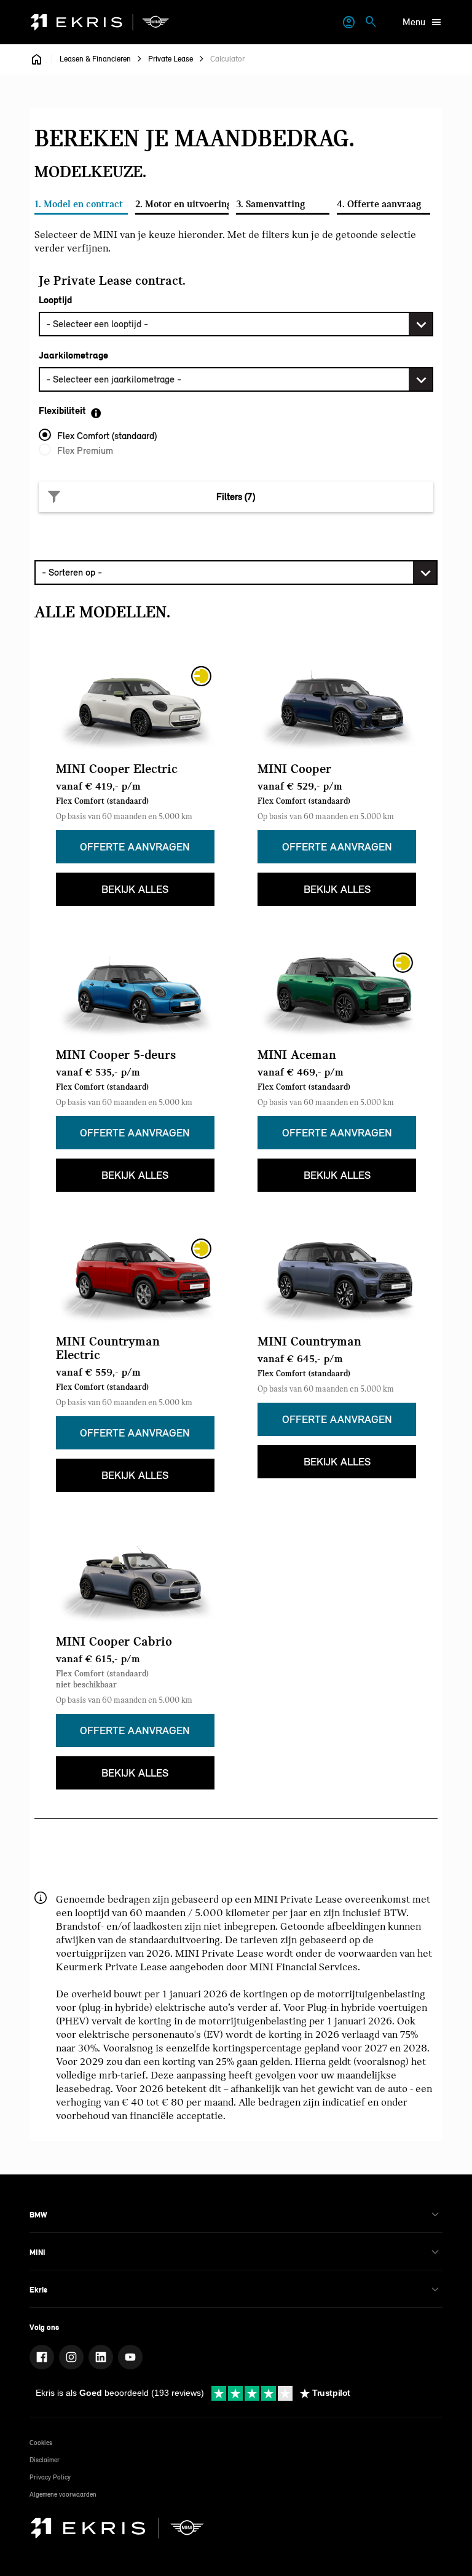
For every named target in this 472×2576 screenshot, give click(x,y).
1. (79, 204)
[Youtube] (130, 2357)
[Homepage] (37, 59)
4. (379, 204)
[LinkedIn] (101, 2357)
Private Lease (171, 59)
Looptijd (55, 300)
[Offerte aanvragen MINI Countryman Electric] (135, 1278)
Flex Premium (85, 450)
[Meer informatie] (103, 413)
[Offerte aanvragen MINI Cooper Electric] (135, 706)
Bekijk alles (135, 889)
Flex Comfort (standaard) (107, 436)
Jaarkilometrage (73, 355)
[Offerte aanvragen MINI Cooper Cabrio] (135, 1579)
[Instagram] (71, 2357)
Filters (236, 497)
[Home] (100, 22)
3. (271, 204)
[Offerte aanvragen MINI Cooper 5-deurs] (135, 993)
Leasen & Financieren (95, 59)
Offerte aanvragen (135, 847)
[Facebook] (42, 2357)
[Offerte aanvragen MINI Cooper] (337, 706)
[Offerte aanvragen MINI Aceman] (337, 993)
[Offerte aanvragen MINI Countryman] (337, 1278)
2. (182, 204)
